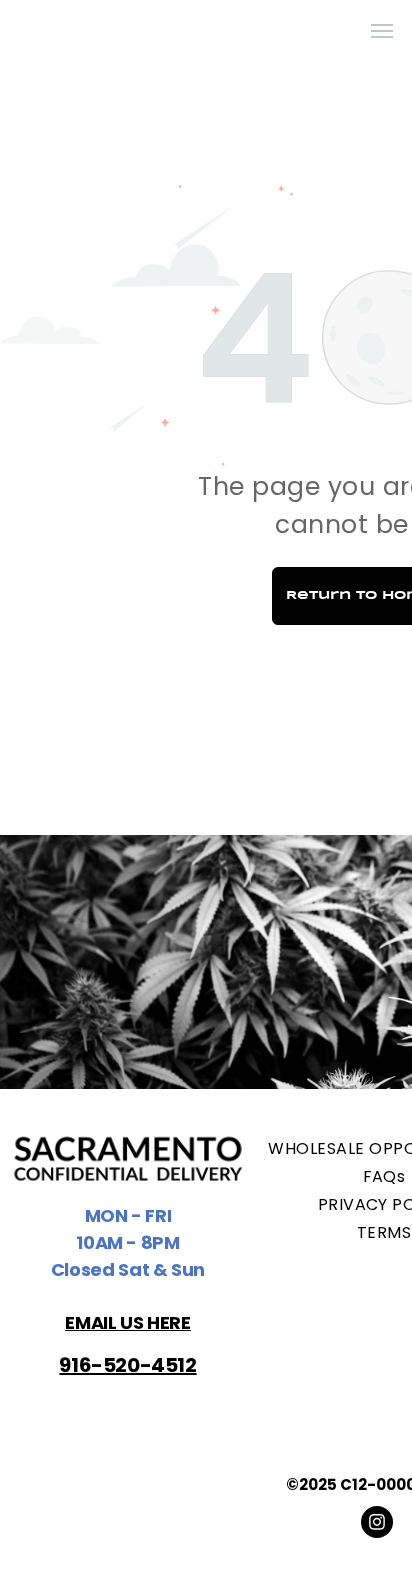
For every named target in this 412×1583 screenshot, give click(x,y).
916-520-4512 (127, 1365)
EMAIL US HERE (127, 1322)
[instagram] (377, 1524)
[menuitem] (305, 31)
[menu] (382, 31)
